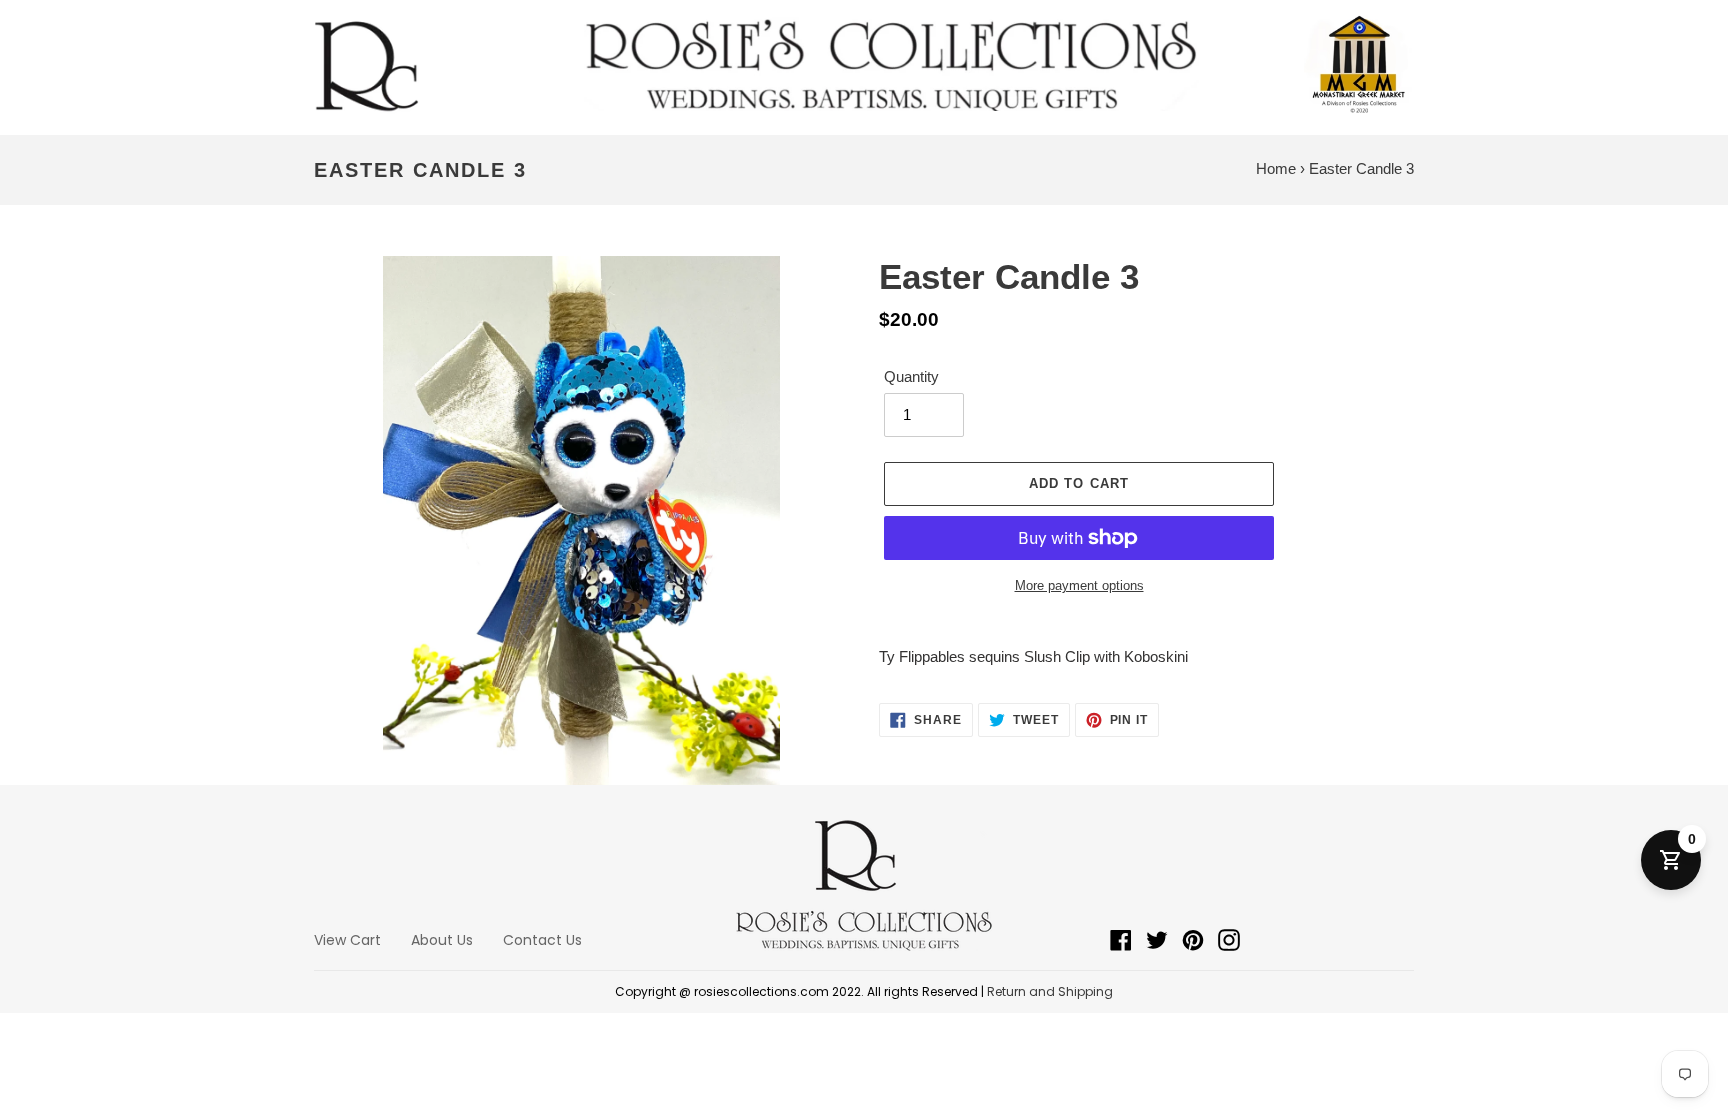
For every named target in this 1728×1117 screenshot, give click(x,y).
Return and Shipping (1050, 991)
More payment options (1079, 585)
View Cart (347, 940)
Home (1276, 168)
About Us (442, 940)
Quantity (911, 376)
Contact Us (542, 940)
